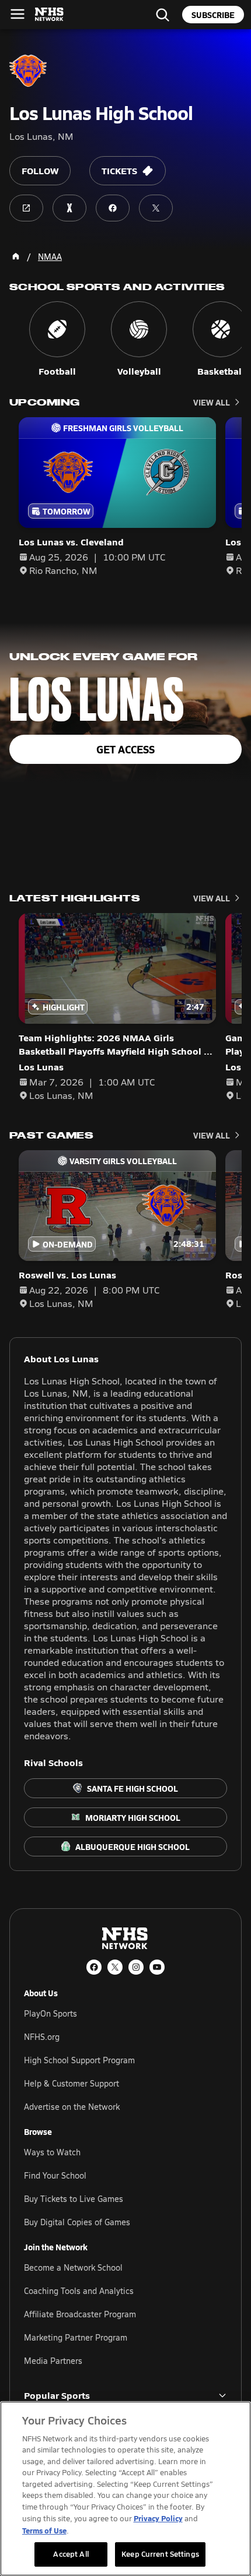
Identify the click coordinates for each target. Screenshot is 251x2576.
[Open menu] (18, 14)
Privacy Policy (158, 2518)
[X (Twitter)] (115, 1967)
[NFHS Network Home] (50, 15)
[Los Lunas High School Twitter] (156, 208)
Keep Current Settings (160, 2554)
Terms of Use (44, 2530)
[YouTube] (157, 1967)
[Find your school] (162, 15)
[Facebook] (94, 1967)
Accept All (71, 2554)
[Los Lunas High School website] (26, 208)
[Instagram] (136, 1967)
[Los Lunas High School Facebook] (113, 208)
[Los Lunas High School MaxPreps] (69, 208)
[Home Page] (16, 256)
